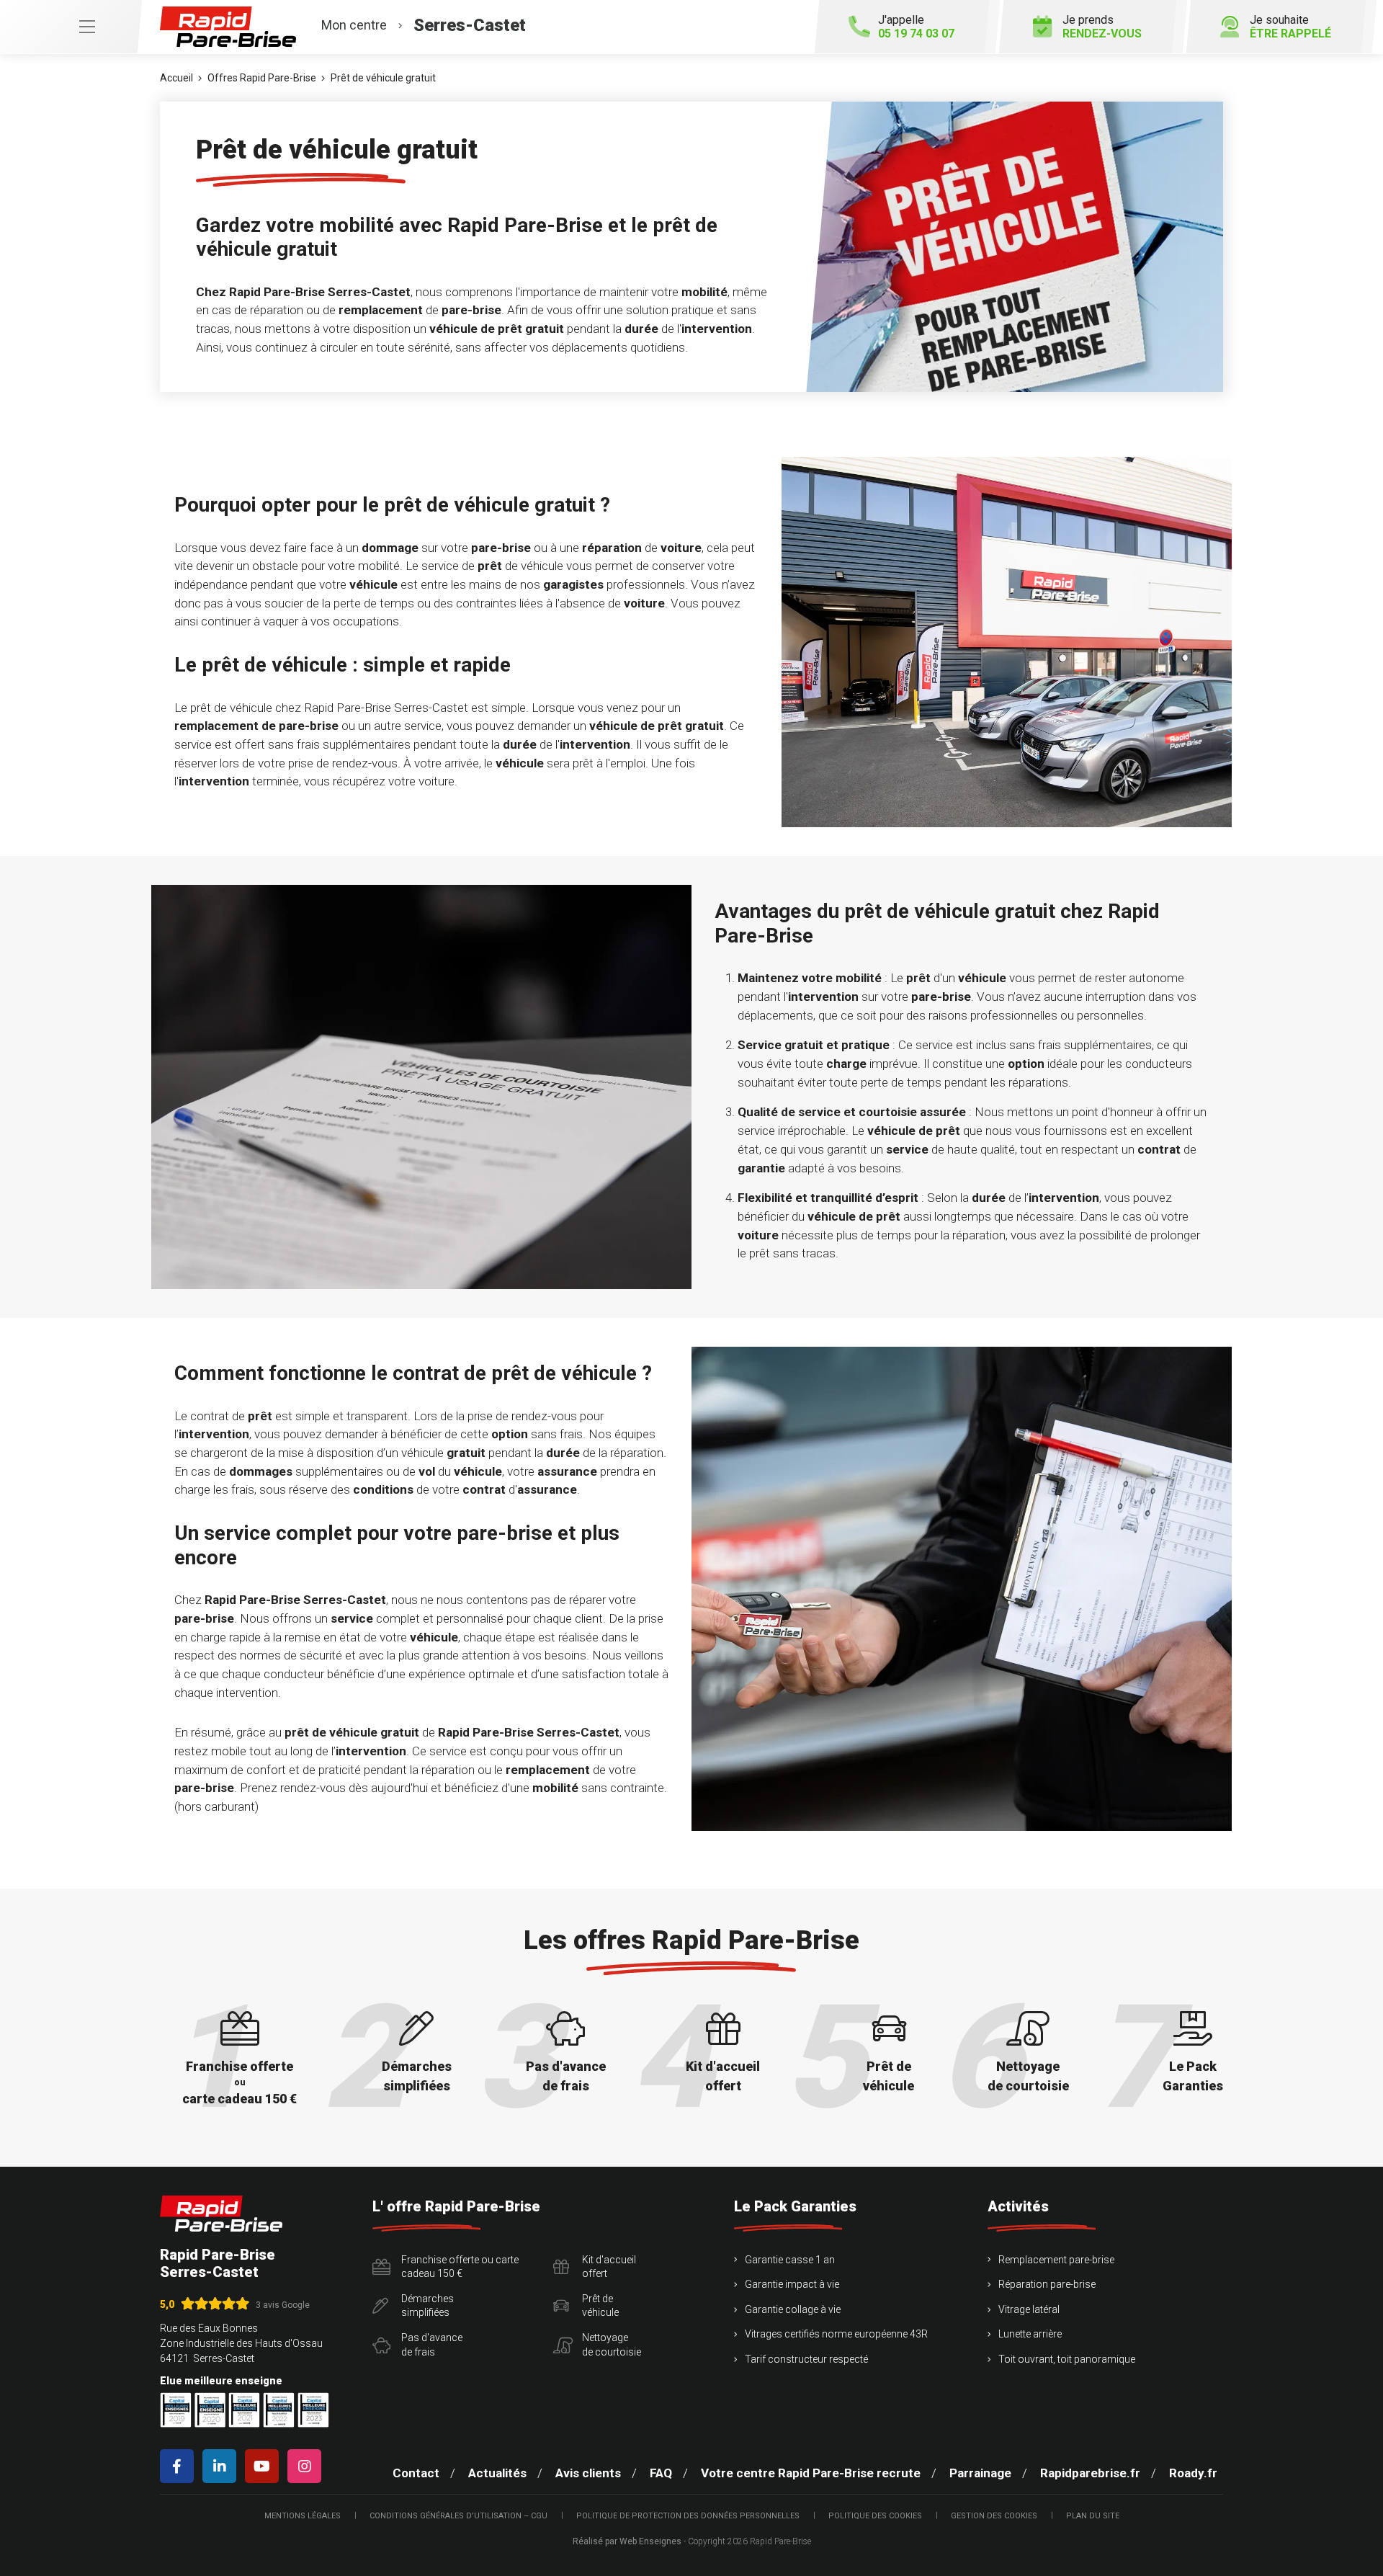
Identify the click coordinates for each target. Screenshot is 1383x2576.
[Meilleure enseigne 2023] (313, 2410)
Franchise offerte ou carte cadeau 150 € (460, 2267)
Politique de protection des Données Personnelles (688, 2516)
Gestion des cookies (994, 2516)
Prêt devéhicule (600, 2306)
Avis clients (588, 2473)
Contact (416, 2473)
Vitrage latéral (1029, 2309)
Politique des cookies (875, 2516)
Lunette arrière (1030, 2334)
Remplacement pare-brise (1056, 2260)
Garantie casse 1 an (790, 2260)
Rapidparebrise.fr (1090, 2473)
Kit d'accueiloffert (609, 2267)
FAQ (661, 2473)
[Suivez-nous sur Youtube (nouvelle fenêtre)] (265, 2466)
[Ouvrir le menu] (71, 27)
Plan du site (1093, 2516)
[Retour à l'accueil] (221, 2214)
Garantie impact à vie (792, 2284)
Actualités (497, 2473)
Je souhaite (1290, 27)
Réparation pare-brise (1047, 2284)
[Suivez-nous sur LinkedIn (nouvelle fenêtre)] (222, 2466)
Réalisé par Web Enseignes (627, 2541)
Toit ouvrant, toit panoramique (1067, 2359)
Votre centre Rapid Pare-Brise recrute (811, 2473)
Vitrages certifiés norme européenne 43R (836, 2334)
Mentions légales (303, 2516)
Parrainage (980, 2473)
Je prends (1102, 27)
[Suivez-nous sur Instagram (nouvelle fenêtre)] (307, 2466)
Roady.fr (1193, 2473)
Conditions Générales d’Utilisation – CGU (458, 2516)
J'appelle (916, 27)
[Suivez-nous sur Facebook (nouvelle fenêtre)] (180, 2466)
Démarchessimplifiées (428, 2306)
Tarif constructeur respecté (806, 2359)
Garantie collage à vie (793, 2309)
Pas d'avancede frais (432, 2345)
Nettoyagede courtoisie (612, 2345)
